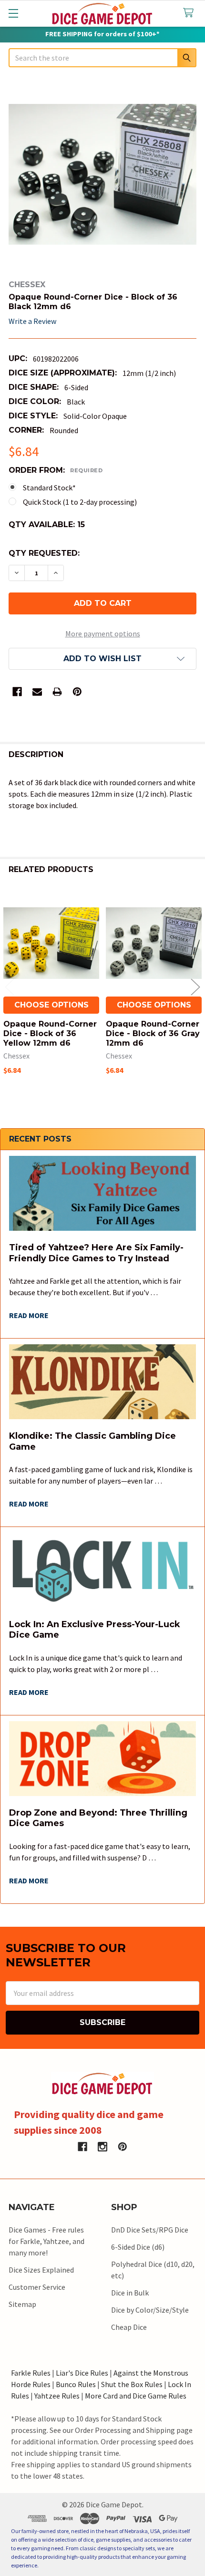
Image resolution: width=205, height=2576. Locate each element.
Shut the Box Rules (132, 2384)
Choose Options (51, 1005)
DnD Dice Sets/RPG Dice (150, 2230)
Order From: (56, 470)
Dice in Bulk (130, 2293)
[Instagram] (102, 2147)
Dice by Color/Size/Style (150, 2310)
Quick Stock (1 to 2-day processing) (80, 502)
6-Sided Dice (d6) (138, 2247)
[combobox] (102, 58)
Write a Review (32, 321)
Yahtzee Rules (57, 2396)
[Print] (57, 692)
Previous (10, 987)
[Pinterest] (77, 692)
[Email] (37, 692)
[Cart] (190, 13)
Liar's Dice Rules (82, 2373)
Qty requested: (44, 553)
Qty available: (47, 525)
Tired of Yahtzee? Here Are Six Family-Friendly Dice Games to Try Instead (96, 1253)
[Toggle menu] (13, 13)
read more (29, 1315)
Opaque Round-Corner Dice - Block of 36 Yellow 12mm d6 (50, 1034)
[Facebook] (17, 692)
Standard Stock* (49, 488)
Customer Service (37, 2287)
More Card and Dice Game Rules (136, 2396)
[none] (102, 175)
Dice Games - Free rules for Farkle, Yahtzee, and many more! (46, 2241)
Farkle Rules (31, 2373)
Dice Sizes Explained (41, 2270)
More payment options (103, 634)
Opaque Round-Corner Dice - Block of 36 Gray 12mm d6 (153, 1034)
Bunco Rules (76, 2384)
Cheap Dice (129, 2327)
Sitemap (22, 2304)
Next (195, 987)
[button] (102, 659)
